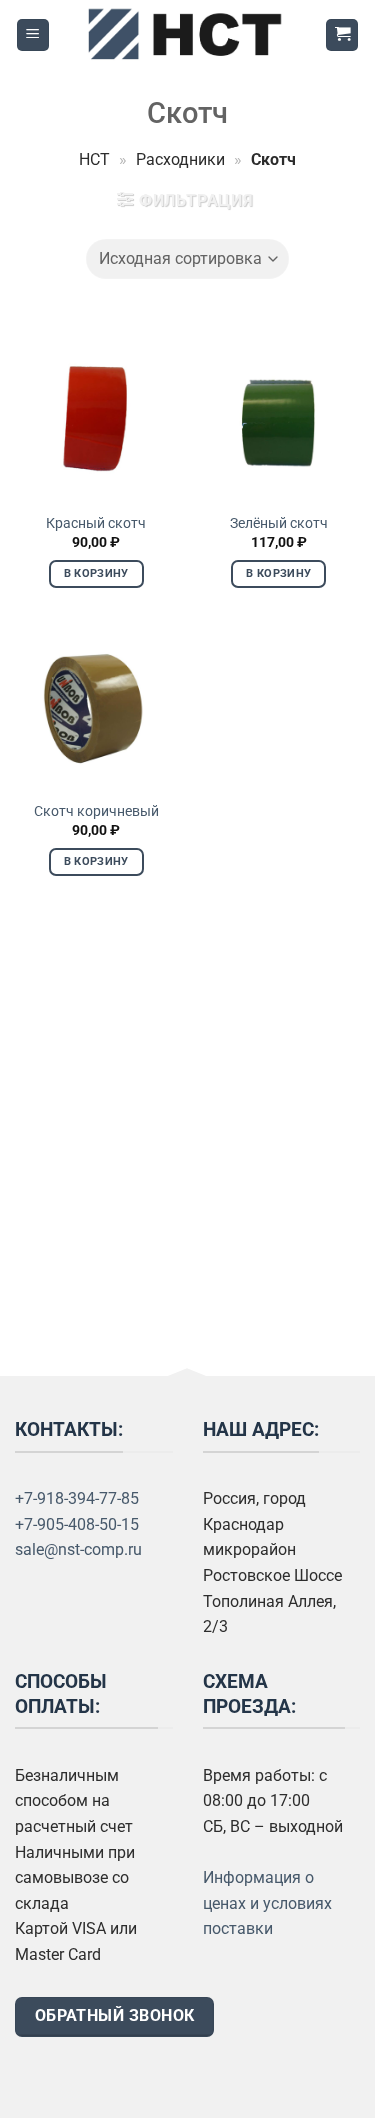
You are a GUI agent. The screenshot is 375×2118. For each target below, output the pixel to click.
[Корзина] (342, 35)
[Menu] (33, 35)
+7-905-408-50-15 (77, 1524)
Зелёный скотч (279, 523)
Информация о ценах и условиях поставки (267, 1903)
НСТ (94, 159)
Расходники (180, 159)
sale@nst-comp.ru (78, 1549)
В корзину (96, 573)
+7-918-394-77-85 (77, 1498)
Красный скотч (96, 523)
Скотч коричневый (96, 811)
